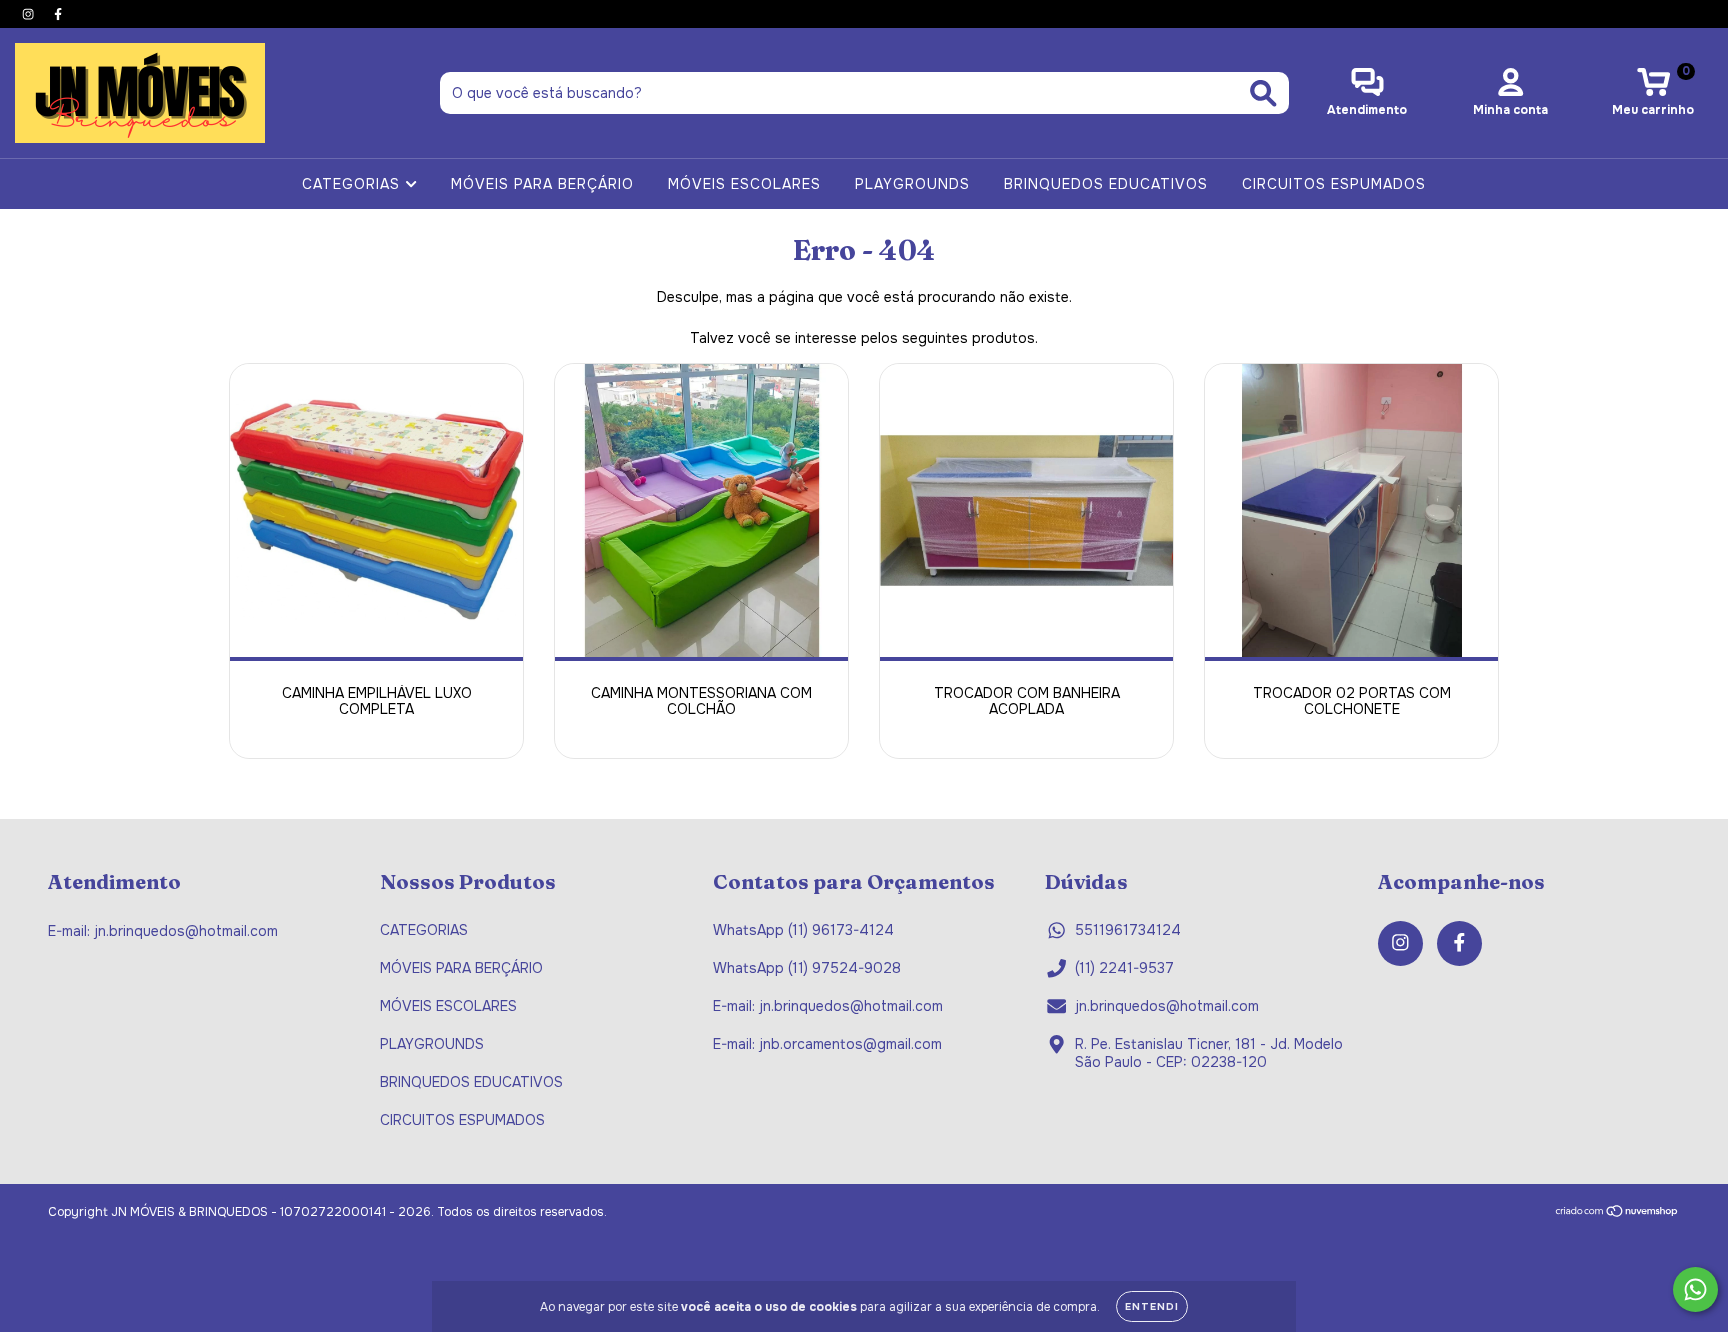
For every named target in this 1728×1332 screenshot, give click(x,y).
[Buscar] (1263, 93)
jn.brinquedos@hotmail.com (1167, 1006)
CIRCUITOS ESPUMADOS (1334, 184)
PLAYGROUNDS (912, 184)
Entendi (1152, 1306)
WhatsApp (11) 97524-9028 (807, 968)
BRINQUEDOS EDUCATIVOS (1106, 184)
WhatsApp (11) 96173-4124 (803, 930)
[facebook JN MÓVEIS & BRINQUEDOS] (58, 14)
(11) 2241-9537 (1124, 968)
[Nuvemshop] (1617, 1213)
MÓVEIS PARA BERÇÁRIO (542, 184)
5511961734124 (1128, 930)
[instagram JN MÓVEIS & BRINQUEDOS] (30, 14)
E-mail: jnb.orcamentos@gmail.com (827, 1044)
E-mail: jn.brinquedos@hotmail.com (828, 1006)
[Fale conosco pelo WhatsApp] (1695, 1289)
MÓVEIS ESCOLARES (744, 184)
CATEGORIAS (353, 184)
